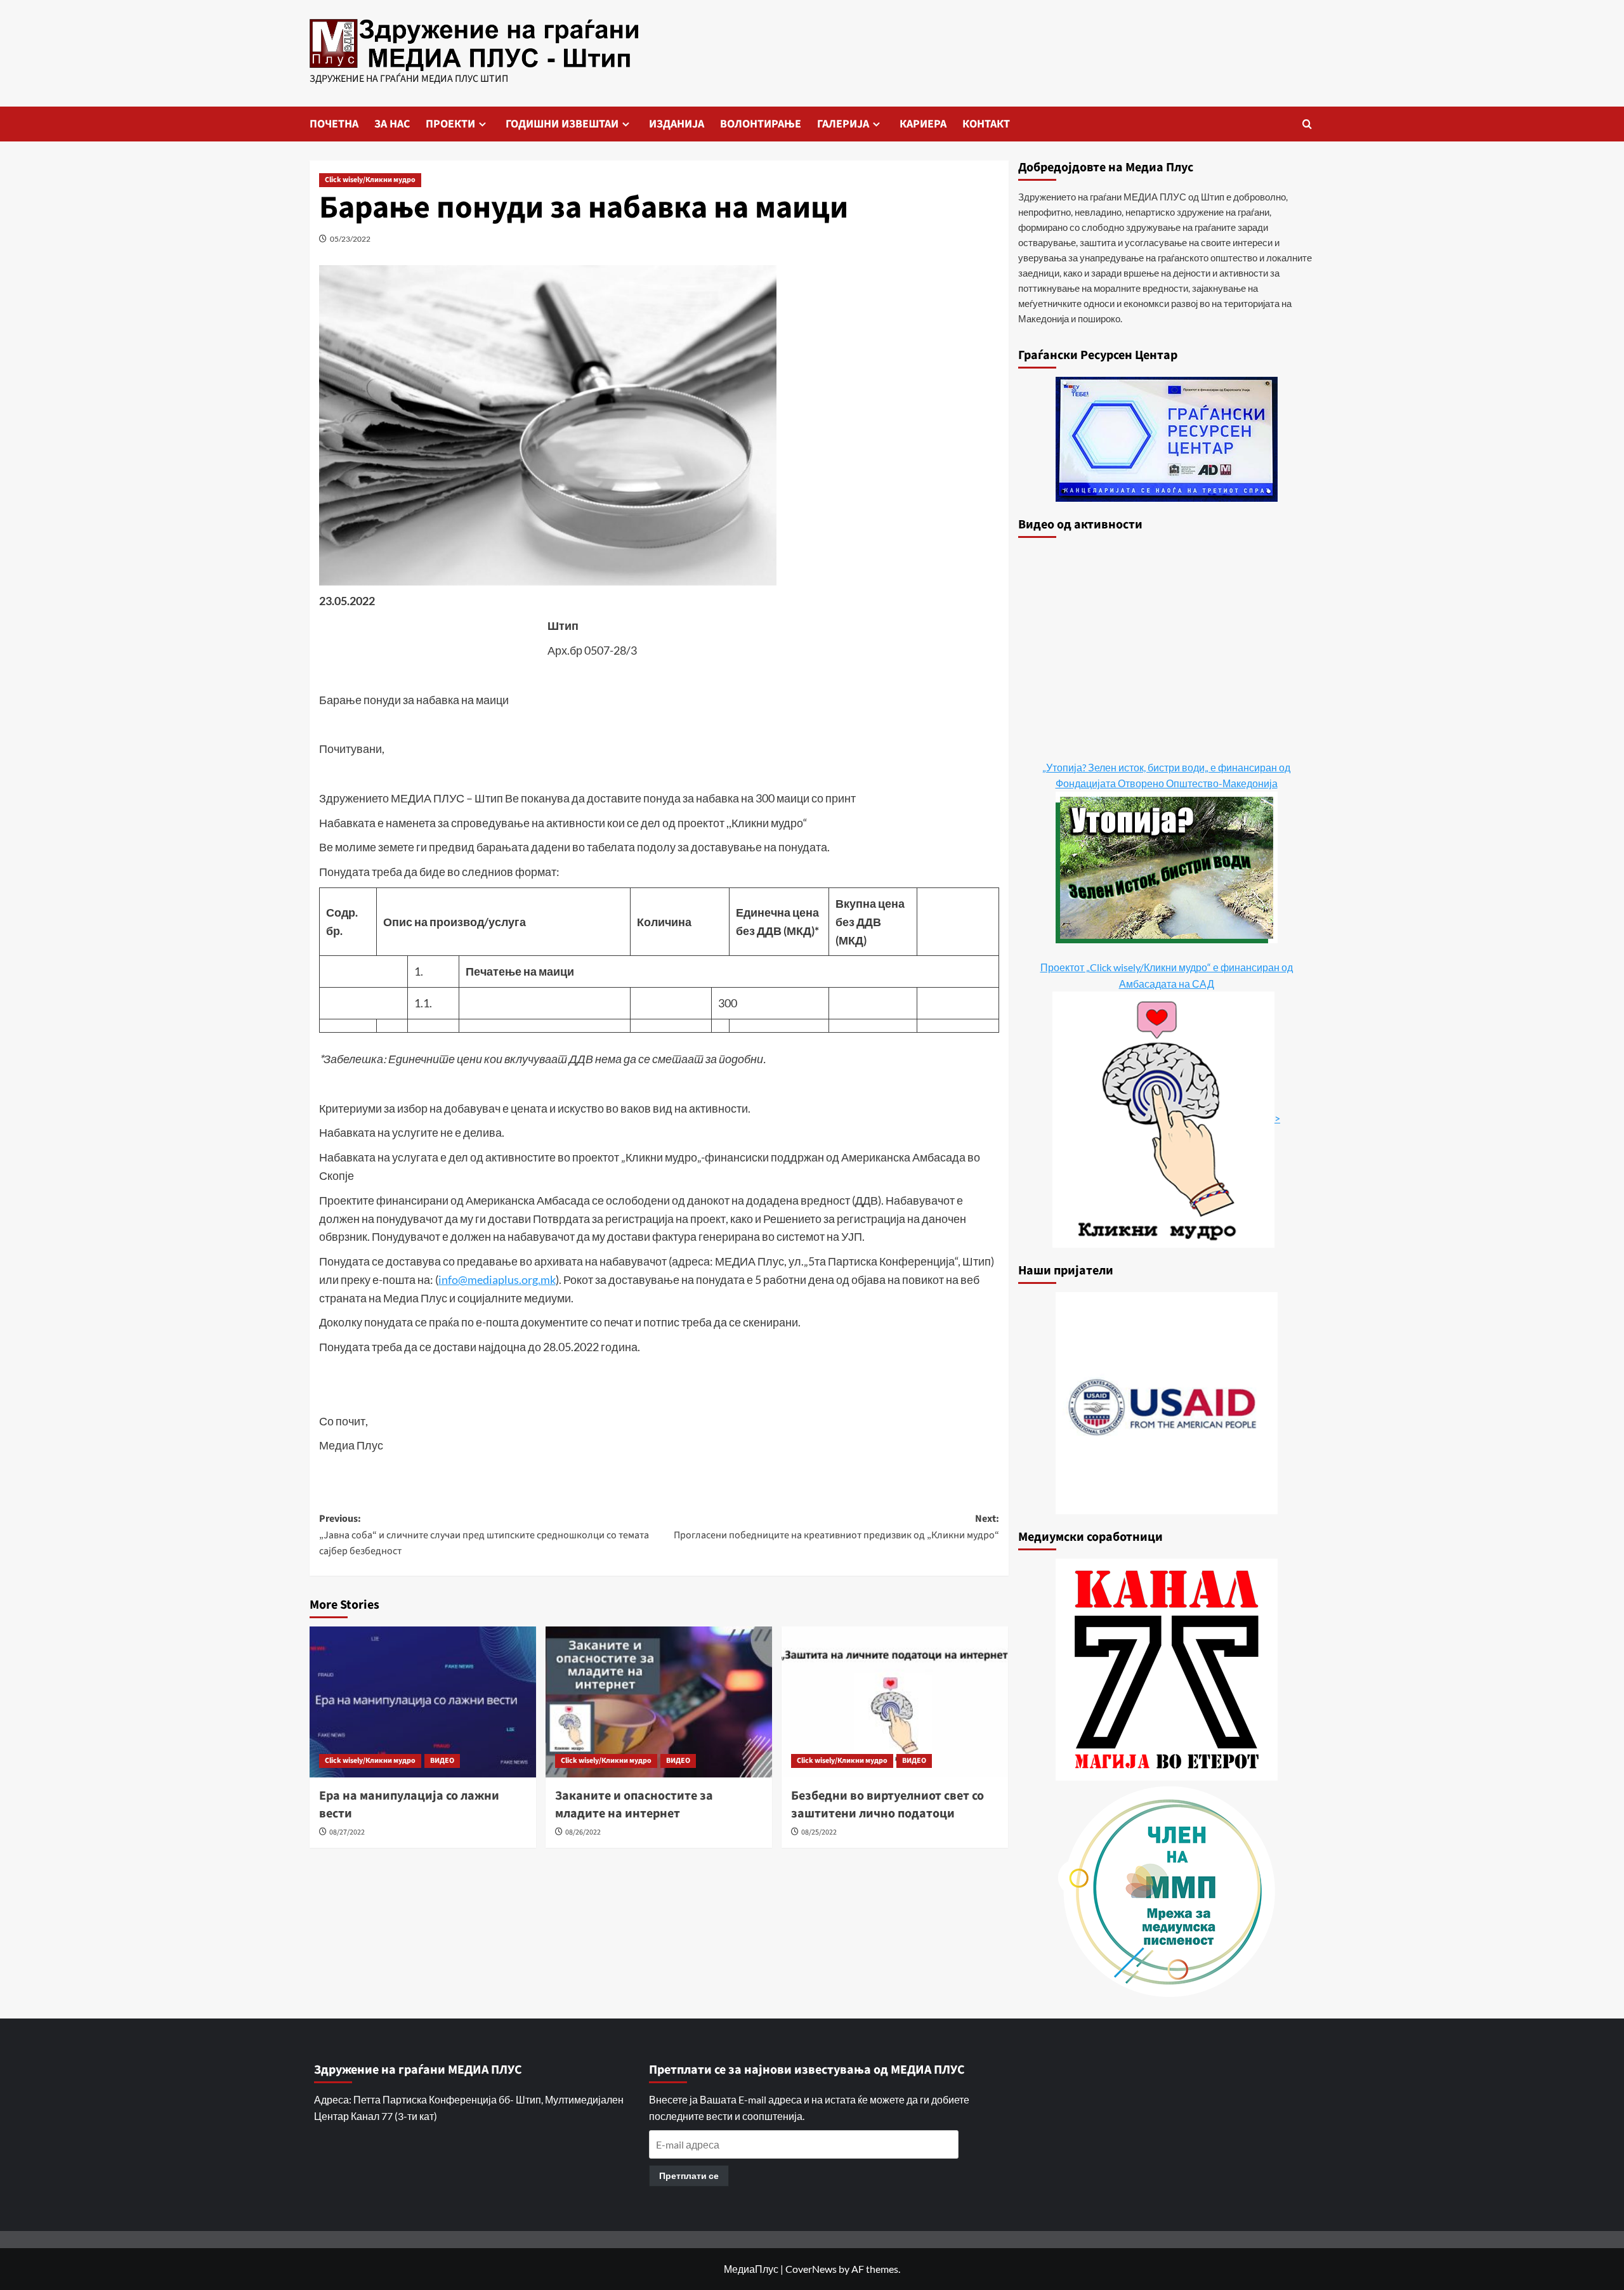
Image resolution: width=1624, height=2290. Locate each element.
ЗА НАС (392, 124)
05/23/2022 (350, 239)
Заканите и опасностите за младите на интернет (634, 1805)
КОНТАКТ (986, 124)
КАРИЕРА (923, 124)
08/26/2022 (583, 1832)
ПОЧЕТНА (334, 124)
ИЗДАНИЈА (677, 124)
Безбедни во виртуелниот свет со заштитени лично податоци (887, 1805)
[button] (1307, 124)
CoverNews (811, 2269)
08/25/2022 (819, 1832)
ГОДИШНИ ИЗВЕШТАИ (562, 124)
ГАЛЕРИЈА (843, 124)
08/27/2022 (347, 1832)
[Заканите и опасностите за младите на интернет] (659, 1702)
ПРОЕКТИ (450, 124)
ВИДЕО (442, 1761)
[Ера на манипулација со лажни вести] (423, 1702)
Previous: (484, 1535)
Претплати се (689, 2175)
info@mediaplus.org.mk (497, 1279)
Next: (836, 1527)
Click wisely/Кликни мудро (370, 180)
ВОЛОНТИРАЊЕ (761, 124)
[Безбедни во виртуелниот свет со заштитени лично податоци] (895, 1702)
